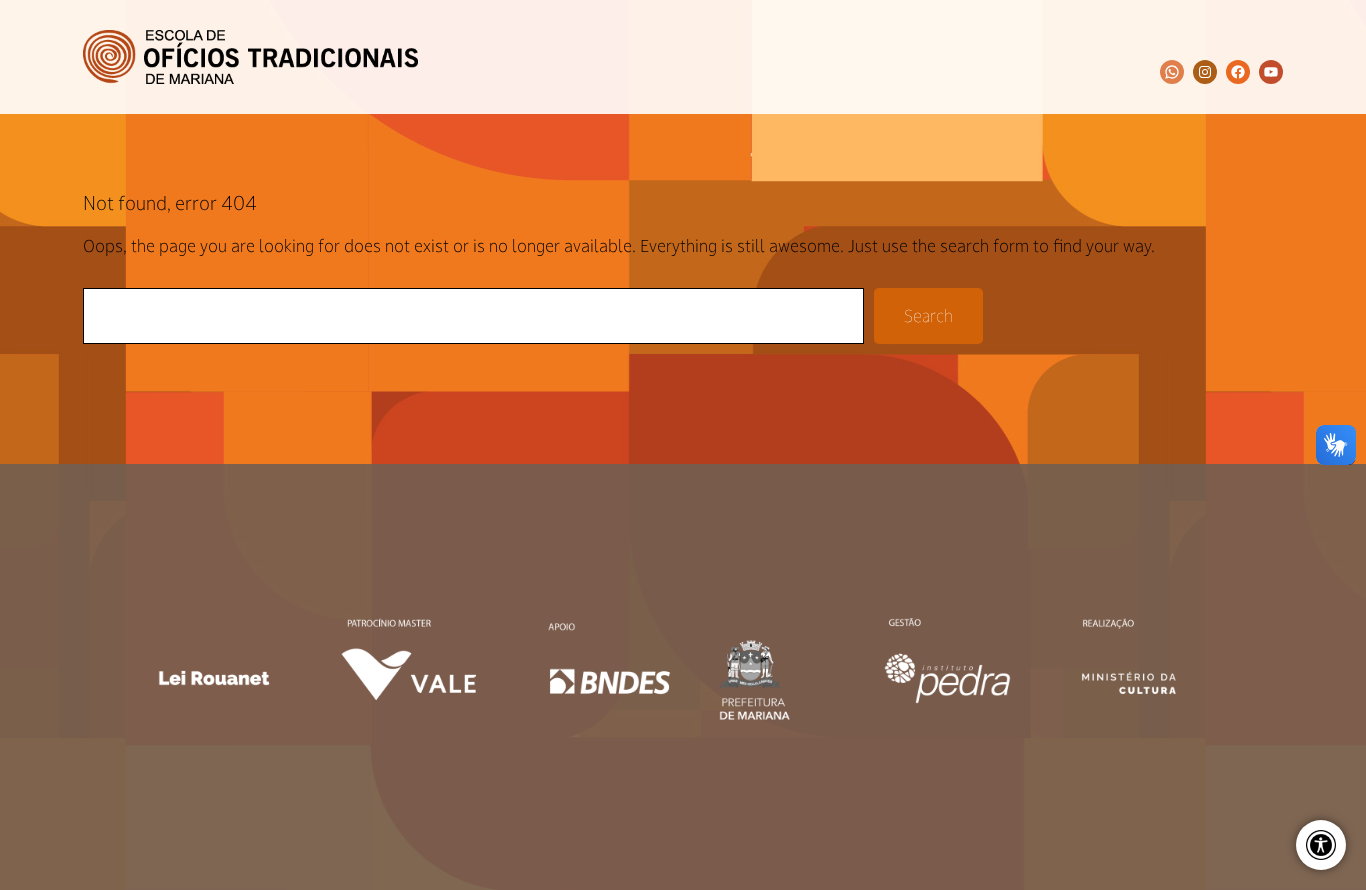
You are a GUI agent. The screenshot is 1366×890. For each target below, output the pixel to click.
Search (928, 315)
